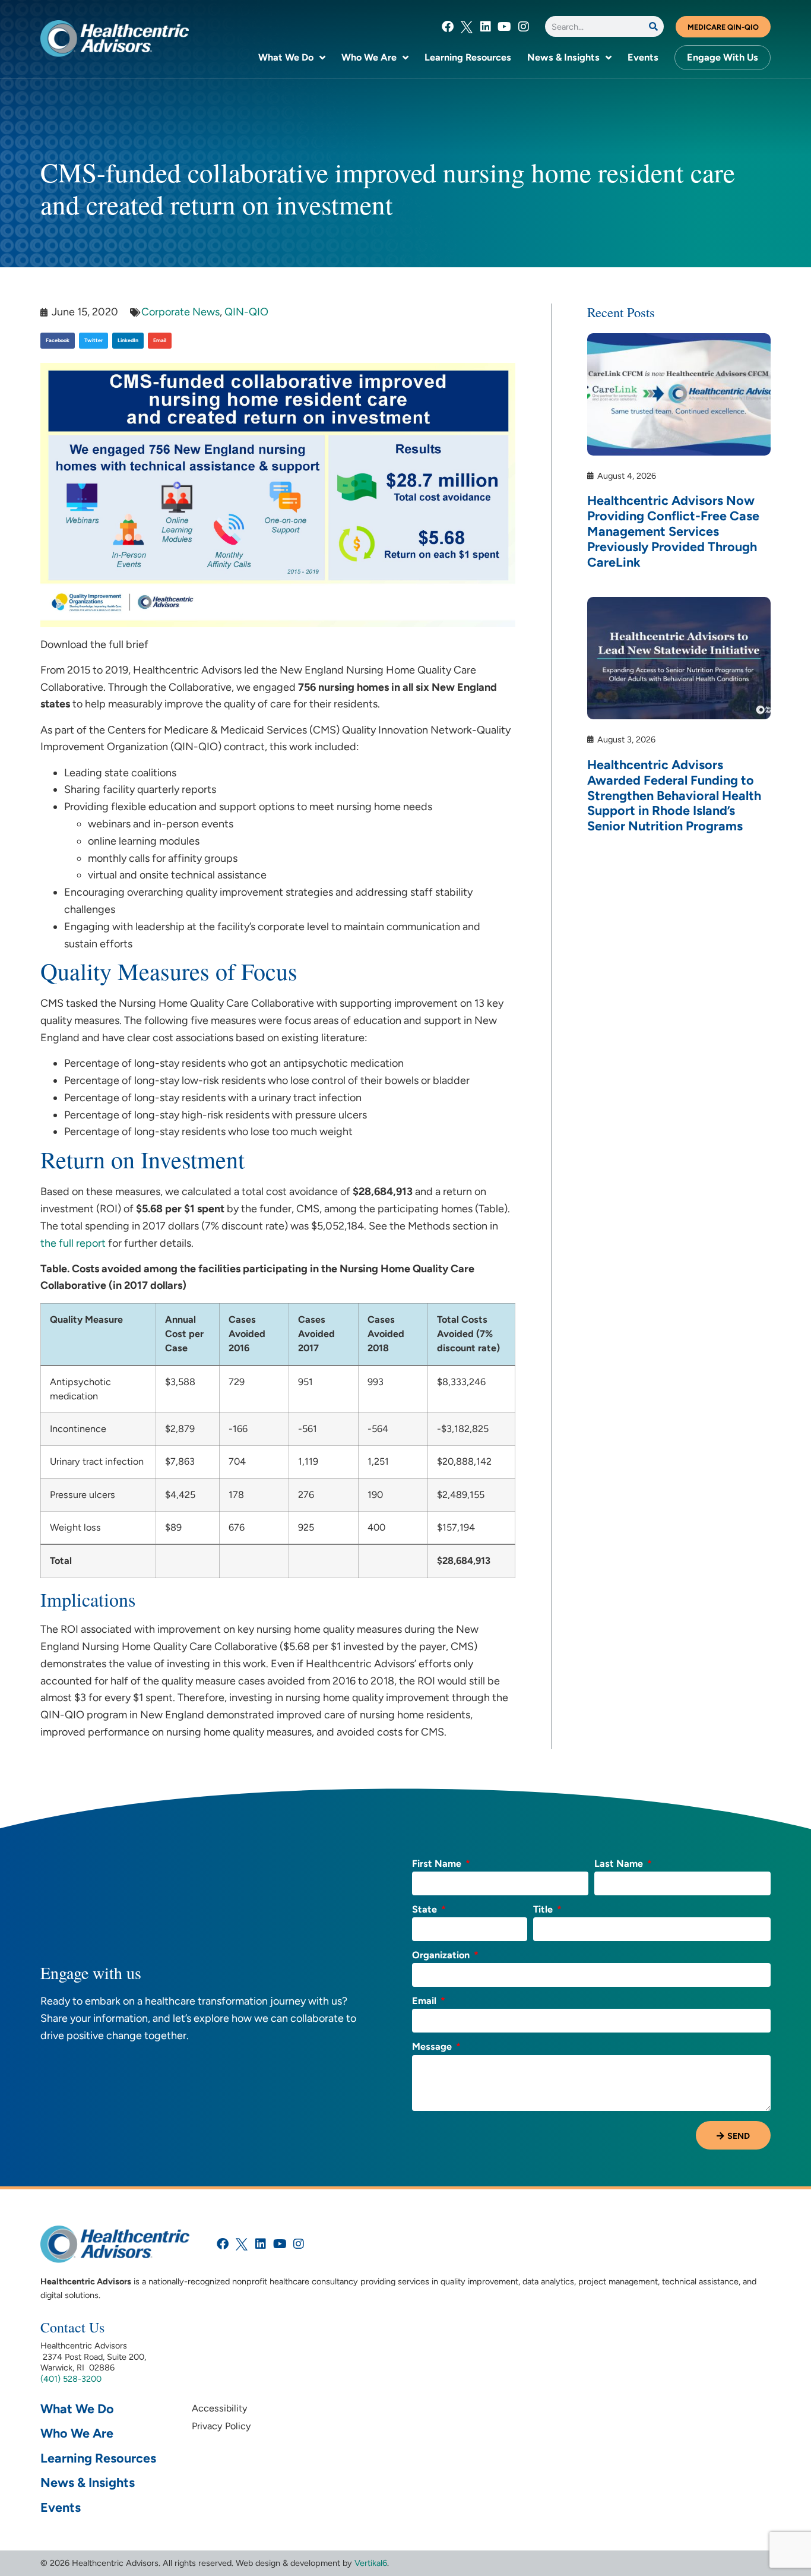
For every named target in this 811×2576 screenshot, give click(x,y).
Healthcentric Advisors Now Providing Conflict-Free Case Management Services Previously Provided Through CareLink (673, 531)
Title (544, 1910)
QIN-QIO (246, 312)
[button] (58, 341)
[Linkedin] (486, 27)
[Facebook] (448, 27)
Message (433, 2047)
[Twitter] (467, 27)
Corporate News (180, 312)
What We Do (286, 57)
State (426, 1910)
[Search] (653, 26)
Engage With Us (723, 57)
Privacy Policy (221, 2426)
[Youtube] (505, 27)
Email (425, 2001)
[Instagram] (524, 27)
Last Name (620, 1864)
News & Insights (563, 57)
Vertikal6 (371, 2563)
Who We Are (369, 57)
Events (643, 57)
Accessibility (220, 2408)
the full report (73, 1243)
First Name (438, 1864)
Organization (442, 1956)
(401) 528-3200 (71, 2379)
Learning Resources (468, 57)
